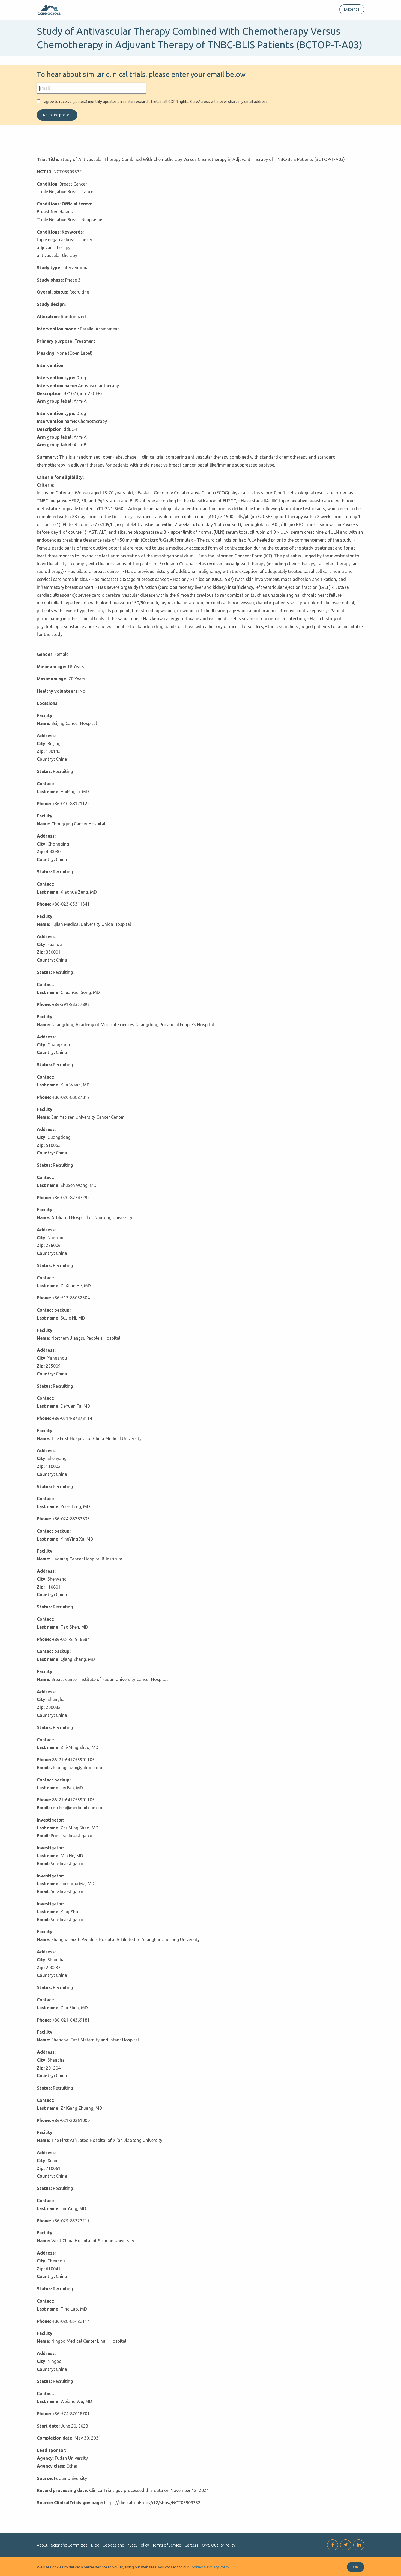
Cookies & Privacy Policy (209, 2567)
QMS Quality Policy (219, 2545)
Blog (95, 2545)
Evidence (352, 9)
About (42, 2545)
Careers (191, 2545)
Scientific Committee (69, 2545)
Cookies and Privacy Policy (126, 2545)
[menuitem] (351, 9)
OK (356, 2567)
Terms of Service (167, 2545)
